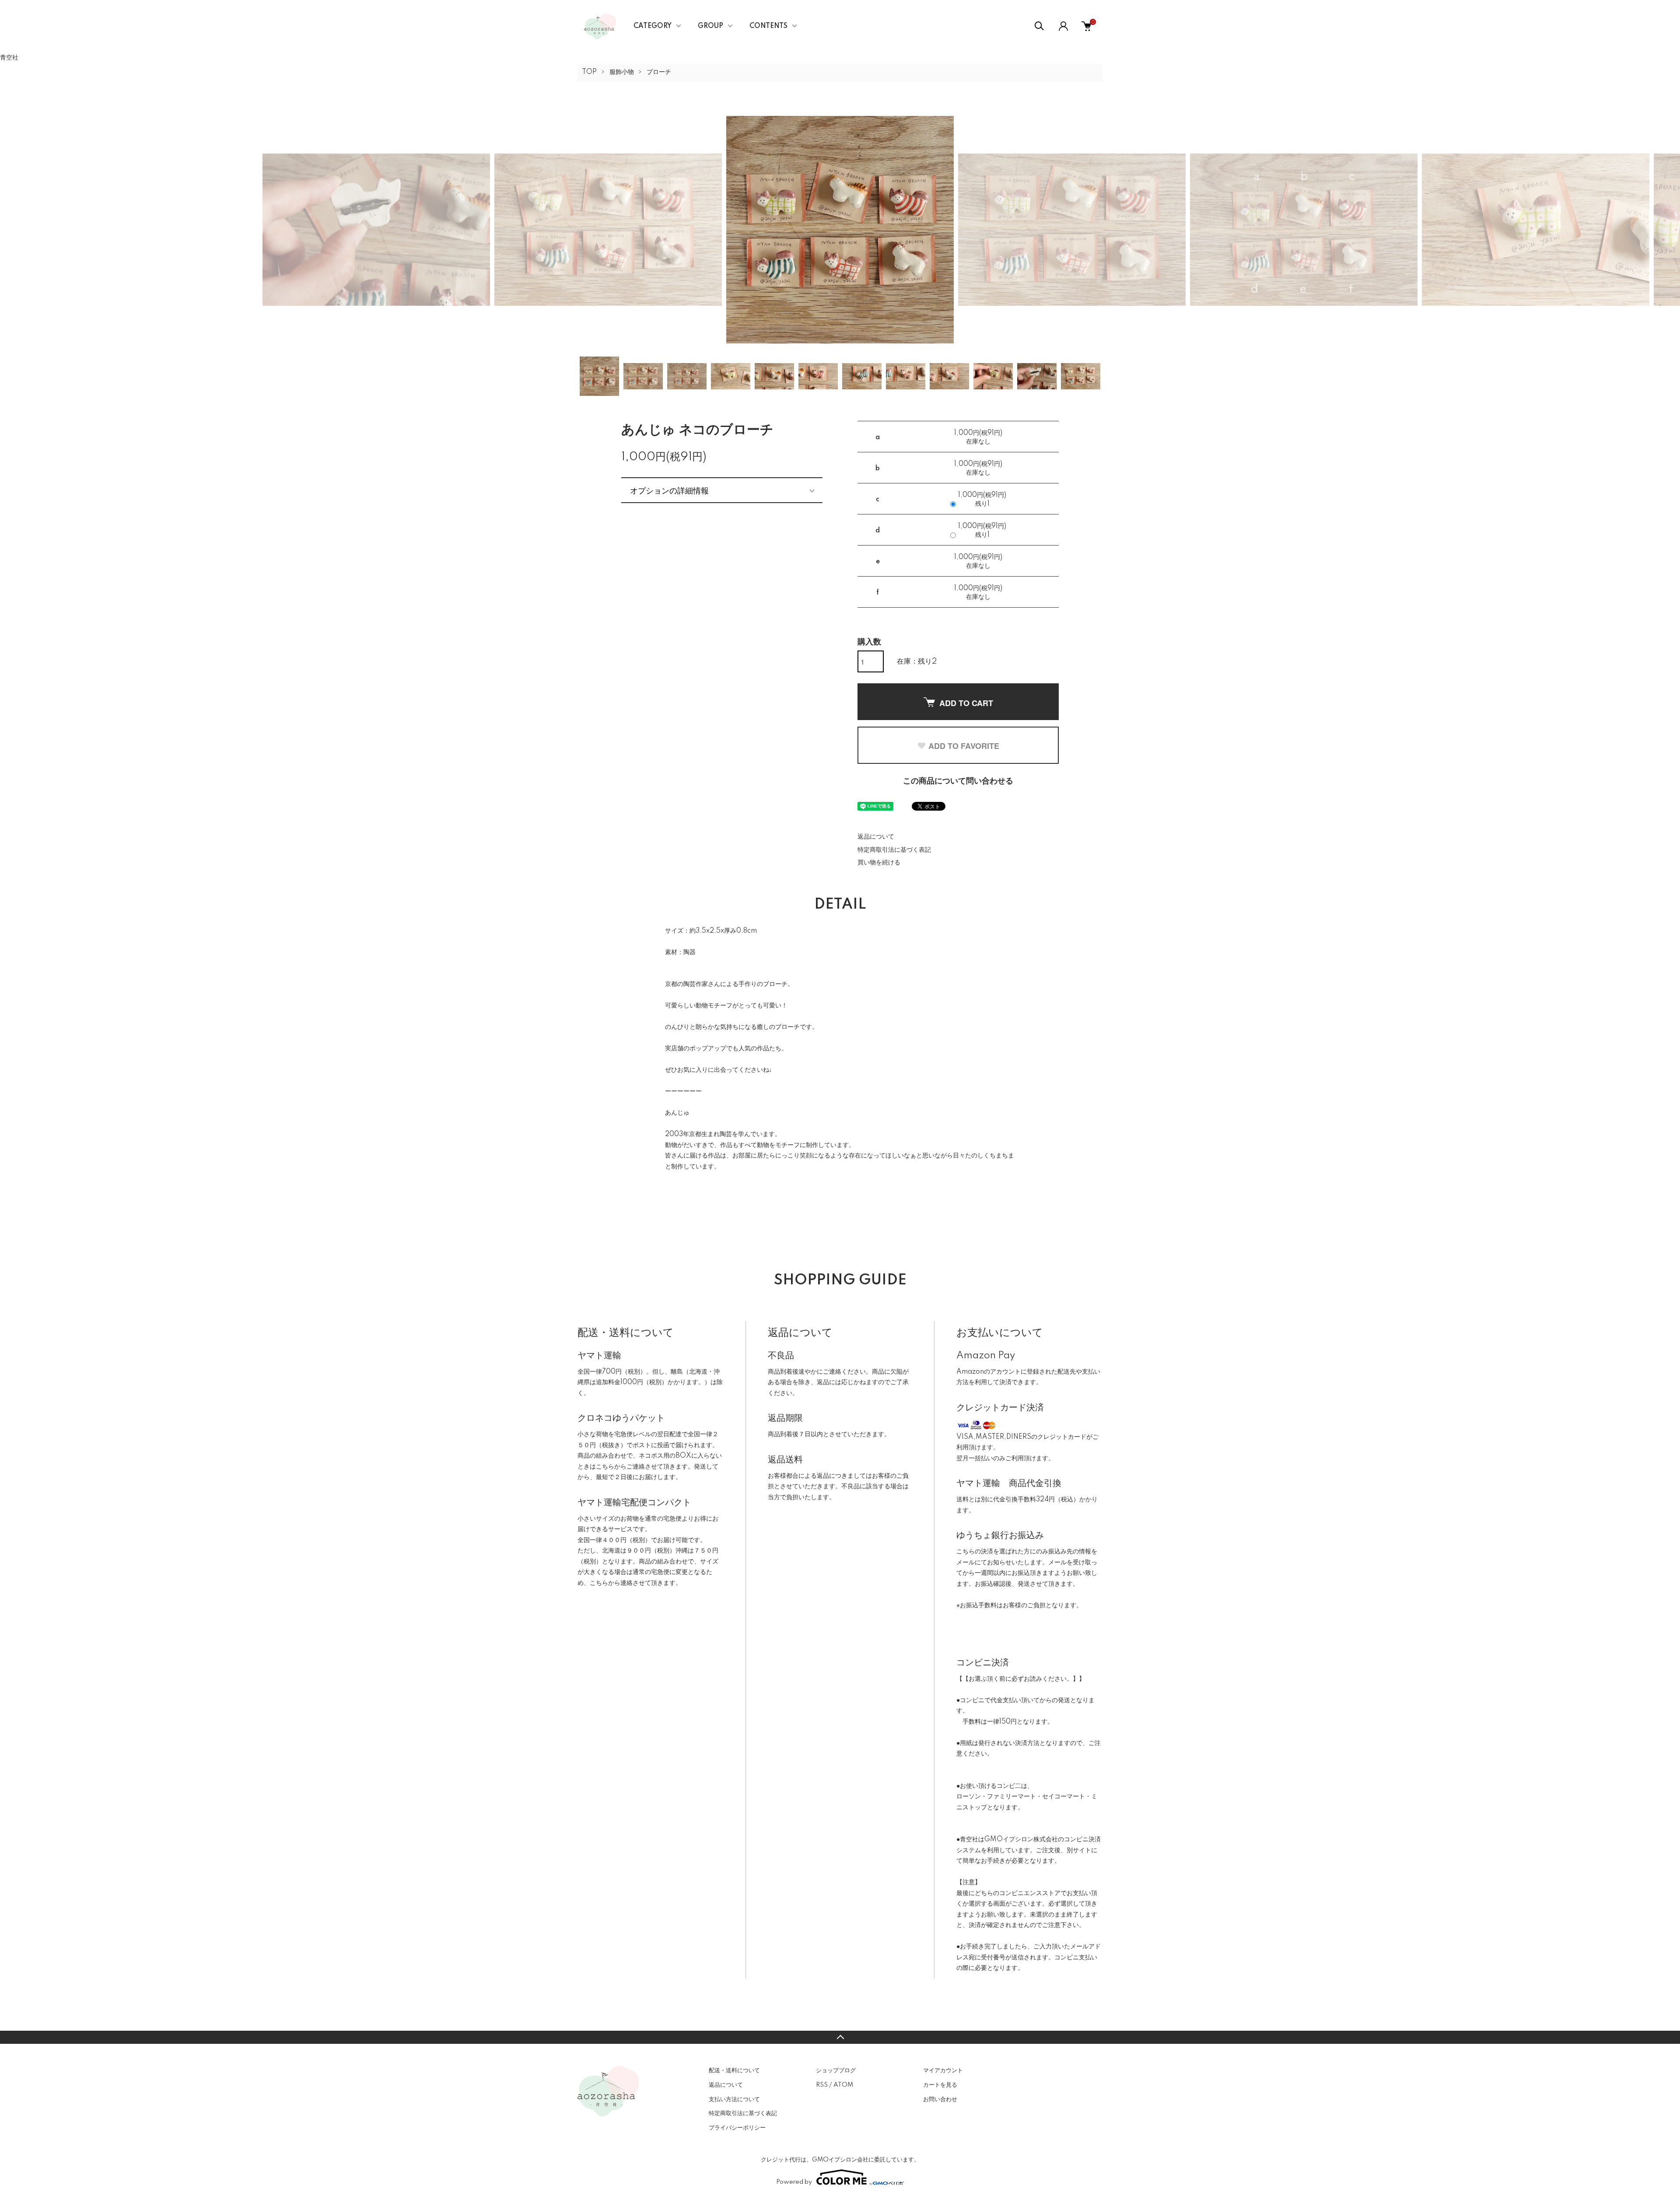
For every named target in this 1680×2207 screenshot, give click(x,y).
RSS (822, 2085)
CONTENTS (768, 26)
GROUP (710, 26)
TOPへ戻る (840, 2037)
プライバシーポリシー (737, 2128)
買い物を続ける (879, 863)
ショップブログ (836, 2071)
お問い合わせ (940, 2099)
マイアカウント (943, 2071)
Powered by (794, 2182)
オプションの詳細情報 (669, 490)
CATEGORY (653, 26)
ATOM (843, 2085)
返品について (876, 837)
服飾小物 (622, 72)
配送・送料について (734, 2071)
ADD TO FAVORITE (964, 746)
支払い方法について (734, 2099)
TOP (589, 72)
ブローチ (659, 72)
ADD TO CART (966, 703)
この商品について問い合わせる (958, 781)
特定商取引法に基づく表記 (894, 850)
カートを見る (940, 2085)
